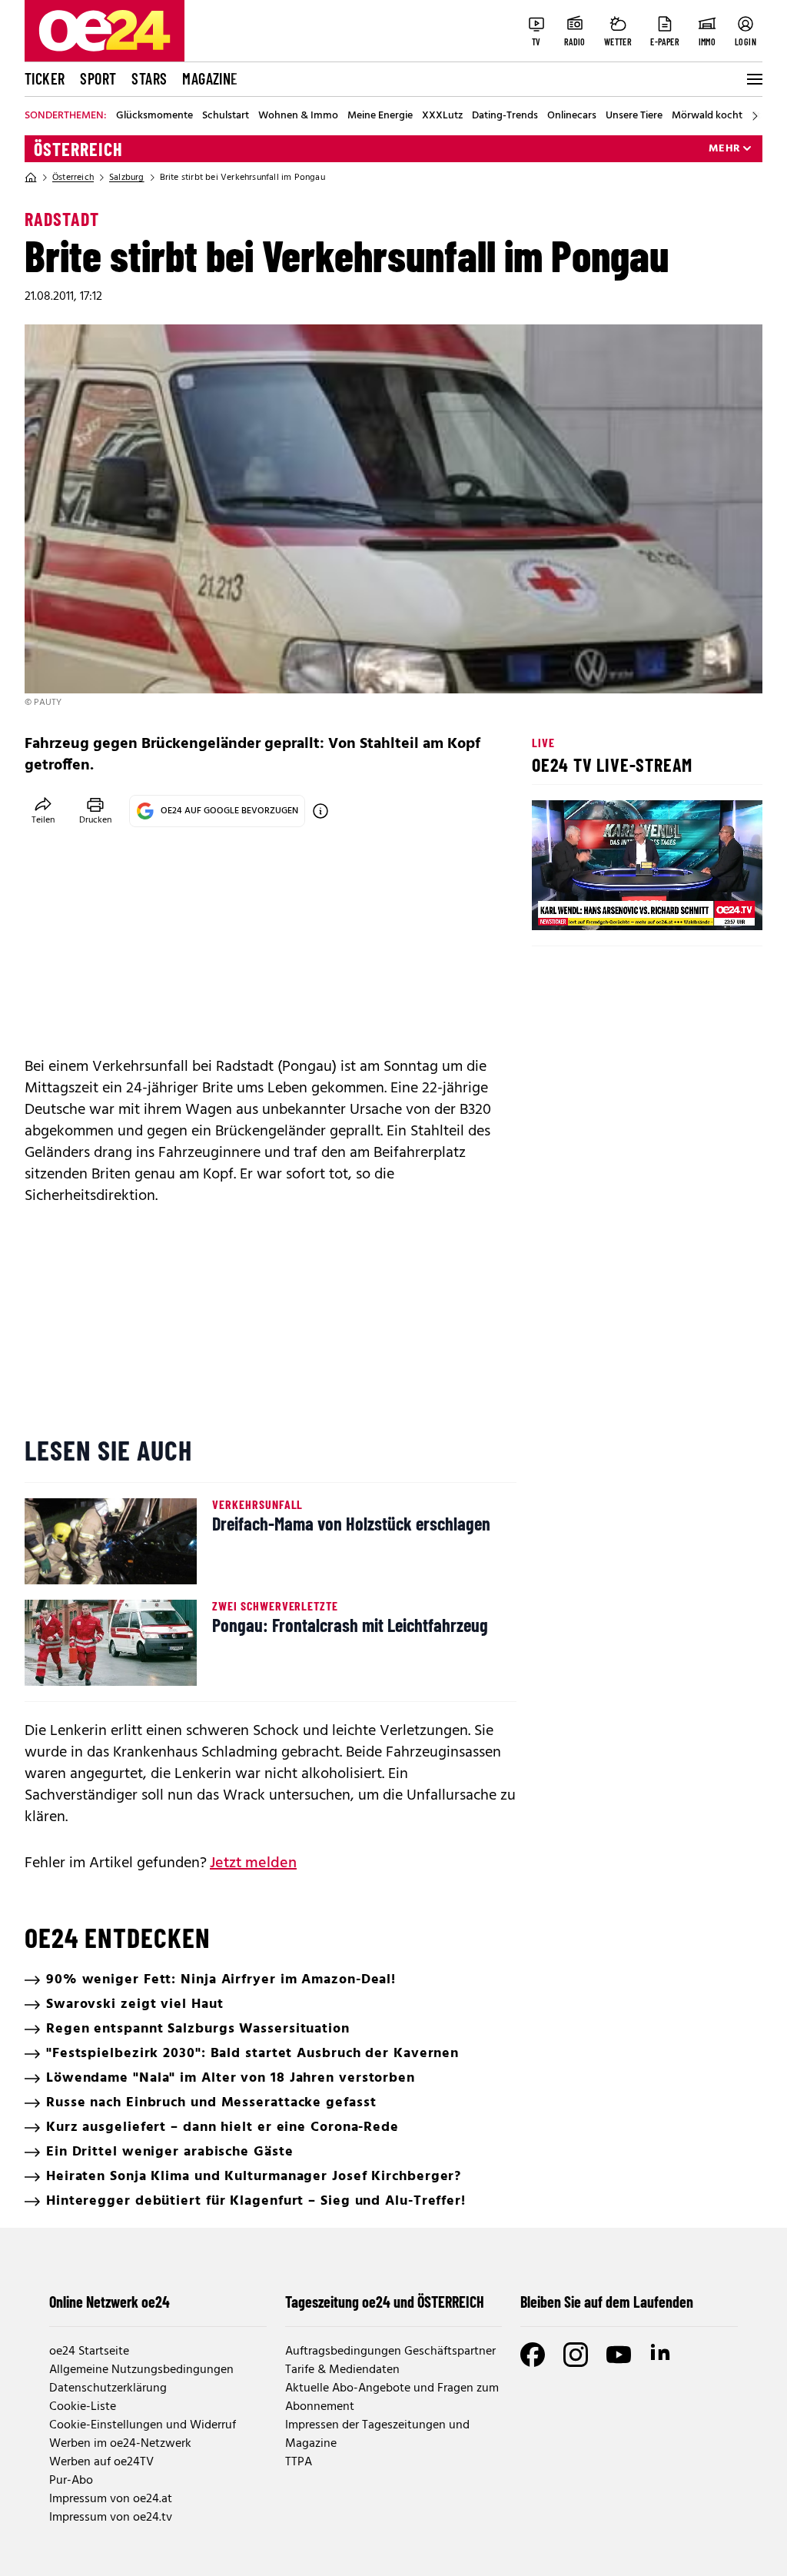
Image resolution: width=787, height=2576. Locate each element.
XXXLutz (442, 116)
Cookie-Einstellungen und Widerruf (143, 2425)
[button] (556, 906)
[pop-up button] (713, 906)
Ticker (45, 78)
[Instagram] (576, 2355)
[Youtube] (619, 2355)
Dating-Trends (505, 116)
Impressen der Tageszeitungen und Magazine (377, 2435)
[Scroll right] (755, 116)
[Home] (31, 178)
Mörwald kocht (707, 116)
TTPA (299, 2462)
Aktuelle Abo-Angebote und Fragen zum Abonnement (392, 2398)
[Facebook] (533, 2355)
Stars (149, 78)
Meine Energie (380, 116)
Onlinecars (572, 116)
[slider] (608, 906)
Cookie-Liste (83, 2407)
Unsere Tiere (634, 116)
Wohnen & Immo (298, 116)
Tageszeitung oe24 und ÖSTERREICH (385, 2302)
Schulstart (226, 116)
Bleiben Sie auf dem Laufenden (607, 2302)
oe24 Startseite (89, 2352)
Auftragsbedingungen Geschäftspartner (390, 2352)
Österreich (78, 149)
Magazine (210, 78)
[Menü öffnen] (753, 79)
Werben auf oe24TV (101, 2462)
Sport (98, 78)
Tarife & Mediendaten (342, 2370)
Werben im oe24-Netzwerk (120, 2444)
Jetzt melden (253, 1863)
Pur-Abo (71, 2481)
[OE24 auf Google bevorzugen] (320, 811)
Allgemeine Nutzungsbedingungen (141, 2370)
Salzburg (127, 178)
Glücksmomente (154, 116)
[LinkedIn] (662, 2355)
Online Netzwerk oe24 (110, 2302)
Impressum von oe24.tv (111, 2518)
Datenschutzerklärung (108, 2388)
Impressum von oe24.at (111, 2499)
